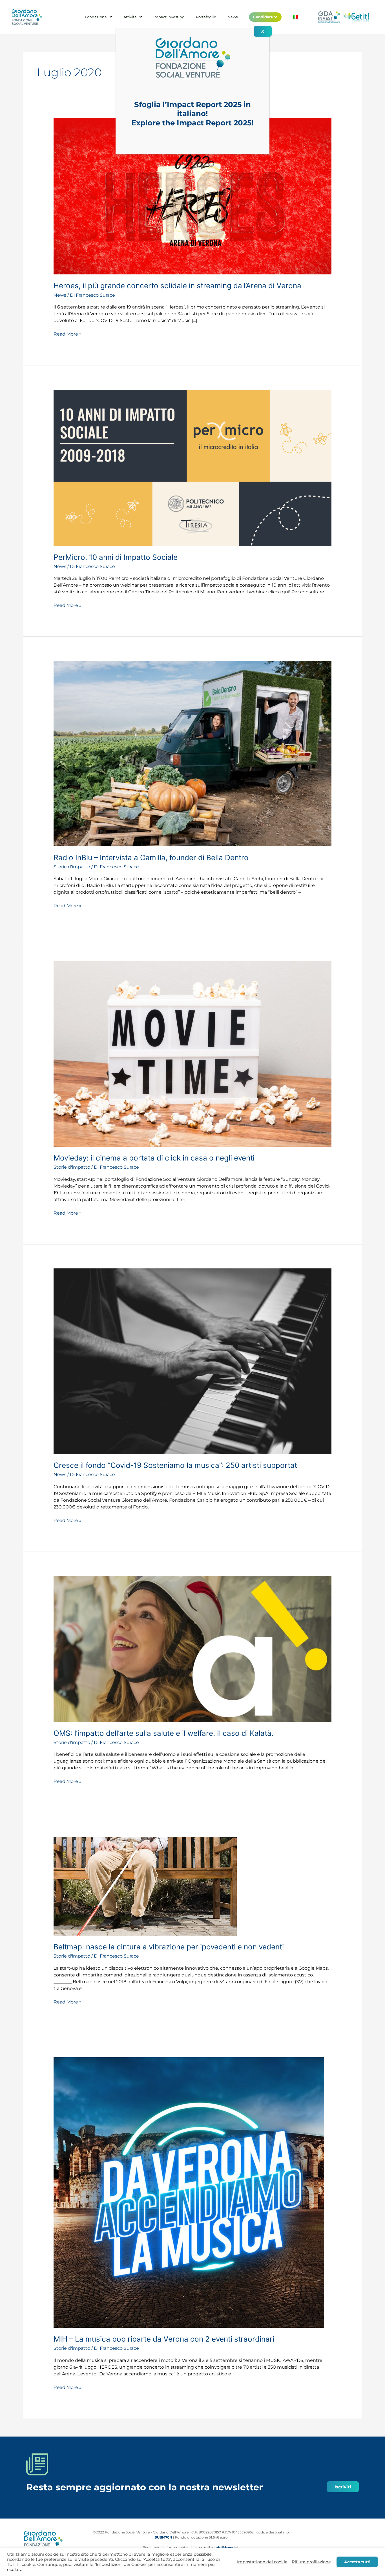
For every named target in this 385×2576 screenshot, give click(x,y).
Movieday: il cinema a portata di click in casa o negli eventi (154, 1158)
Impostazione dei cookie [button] (262, 2562)
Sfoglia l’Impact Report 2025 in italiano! (193, 109)
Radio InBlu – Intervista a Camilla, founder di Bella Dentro (151, 857)
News (233, 17)
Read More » (68, 334)
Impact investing (169, 17)
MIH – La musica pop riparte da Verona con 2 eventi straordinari (164, 2339)
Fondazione (96, 17)
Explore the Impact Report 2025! (193, 123)
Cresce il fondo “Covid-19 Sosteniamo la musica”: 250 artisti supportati (176, 1465)
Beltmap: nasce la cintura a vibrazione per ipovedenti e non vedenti (169, 1947)
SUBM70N (163, 2537)
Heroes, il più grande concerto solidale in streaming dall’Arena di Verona (177, 286)
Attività (130, 17)
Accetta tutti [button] (357, 2562)
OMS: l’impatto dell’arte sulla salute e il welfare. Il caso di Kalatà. (163, 1733)
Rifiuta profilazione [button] (311, 2562)
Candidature (265, 17)
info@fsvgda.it (227, 2547)
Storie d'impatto (72, 867)
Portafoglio (206, 17)
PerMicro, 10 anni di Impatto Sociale (116, 557)
